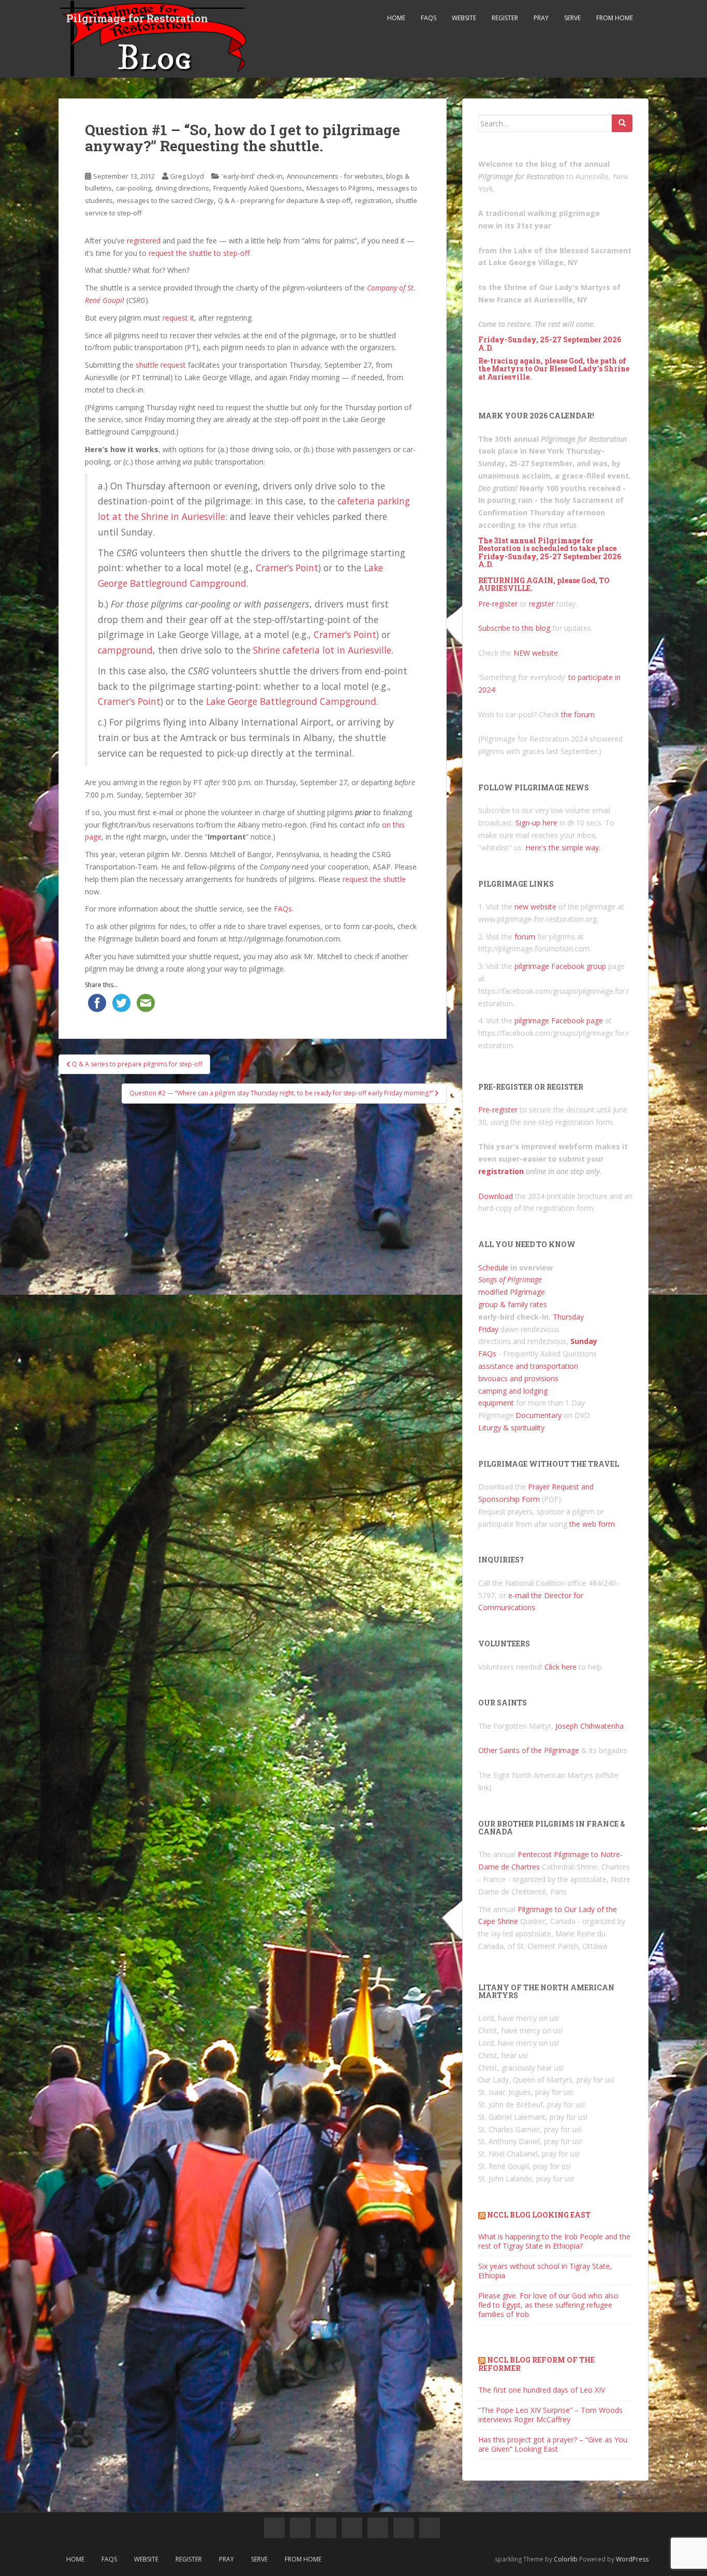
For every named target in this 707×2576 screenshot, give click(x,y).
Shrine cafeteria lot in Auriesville (322, 650)
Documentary (539, 1415)
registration (373, 200)
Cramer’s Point (287, 568)
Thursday (568, 1317)
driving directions (182, 188)
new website (535, 907)
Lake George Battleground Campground (291, 701)
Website (464, 18)
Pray (541, 18)
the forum (578, 714)
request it (178, 318)
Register (505, 18)
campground (125, 650)
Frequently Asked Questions (258, 188)
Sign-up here (536, 823)
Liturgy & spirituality (511, 1428)
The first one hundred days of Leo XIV (542, 2390)
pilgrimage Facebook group (560, 966)
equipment (496, 1403)
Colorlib (566, 2559)
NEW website (536, 653)
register (542, 604)
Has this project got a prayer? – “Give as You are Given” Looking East (553, 2444)
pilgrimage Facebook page (559, 1021)
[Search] (622, 123)
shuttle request (161, 365)
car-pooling (134, 188)
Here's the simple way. (563, 848)
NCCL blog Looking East (539, 2215)
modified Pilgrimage (512, 1292)
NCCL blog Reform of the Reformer (536, 2364)
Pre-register (498, 604)
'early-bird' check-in (252, 176)
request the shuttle (374, 879)
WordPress (632, 2559)
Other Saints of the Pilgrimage (529, 1750)
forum (525, 937)
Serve (572, 18)
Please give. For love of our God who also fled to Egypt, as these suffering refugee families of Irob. (548, 2305)
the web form (592, 1524)
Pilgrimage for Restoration (137, 18)
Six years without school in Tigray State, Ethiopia (545, 2271)
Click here (561, 1667)
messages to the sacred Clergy (165, 200)
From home (615, 18)
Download (496, 1196)
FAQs (429, 18)
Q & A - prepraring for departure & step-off (284, 200)
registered (144, 241)
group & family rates (513, 1304)
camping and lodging (513, 1391)
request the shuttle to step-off (199, 253)
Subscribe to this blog (514, 628)
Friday (488, 1329)
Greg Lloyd (187, 176)
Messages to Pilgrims (340, 188)
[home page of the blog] (274, 2528)
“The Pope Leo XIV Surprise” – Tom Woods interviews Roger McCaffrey (550, 2415)
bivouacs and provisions (518, 1378)
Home (396, 18)
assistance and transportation (528, 1366)
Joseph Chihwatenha (590, 1726)
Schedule (493, 1268)
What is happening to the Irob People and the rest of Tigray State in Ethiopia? (554, 2241)
